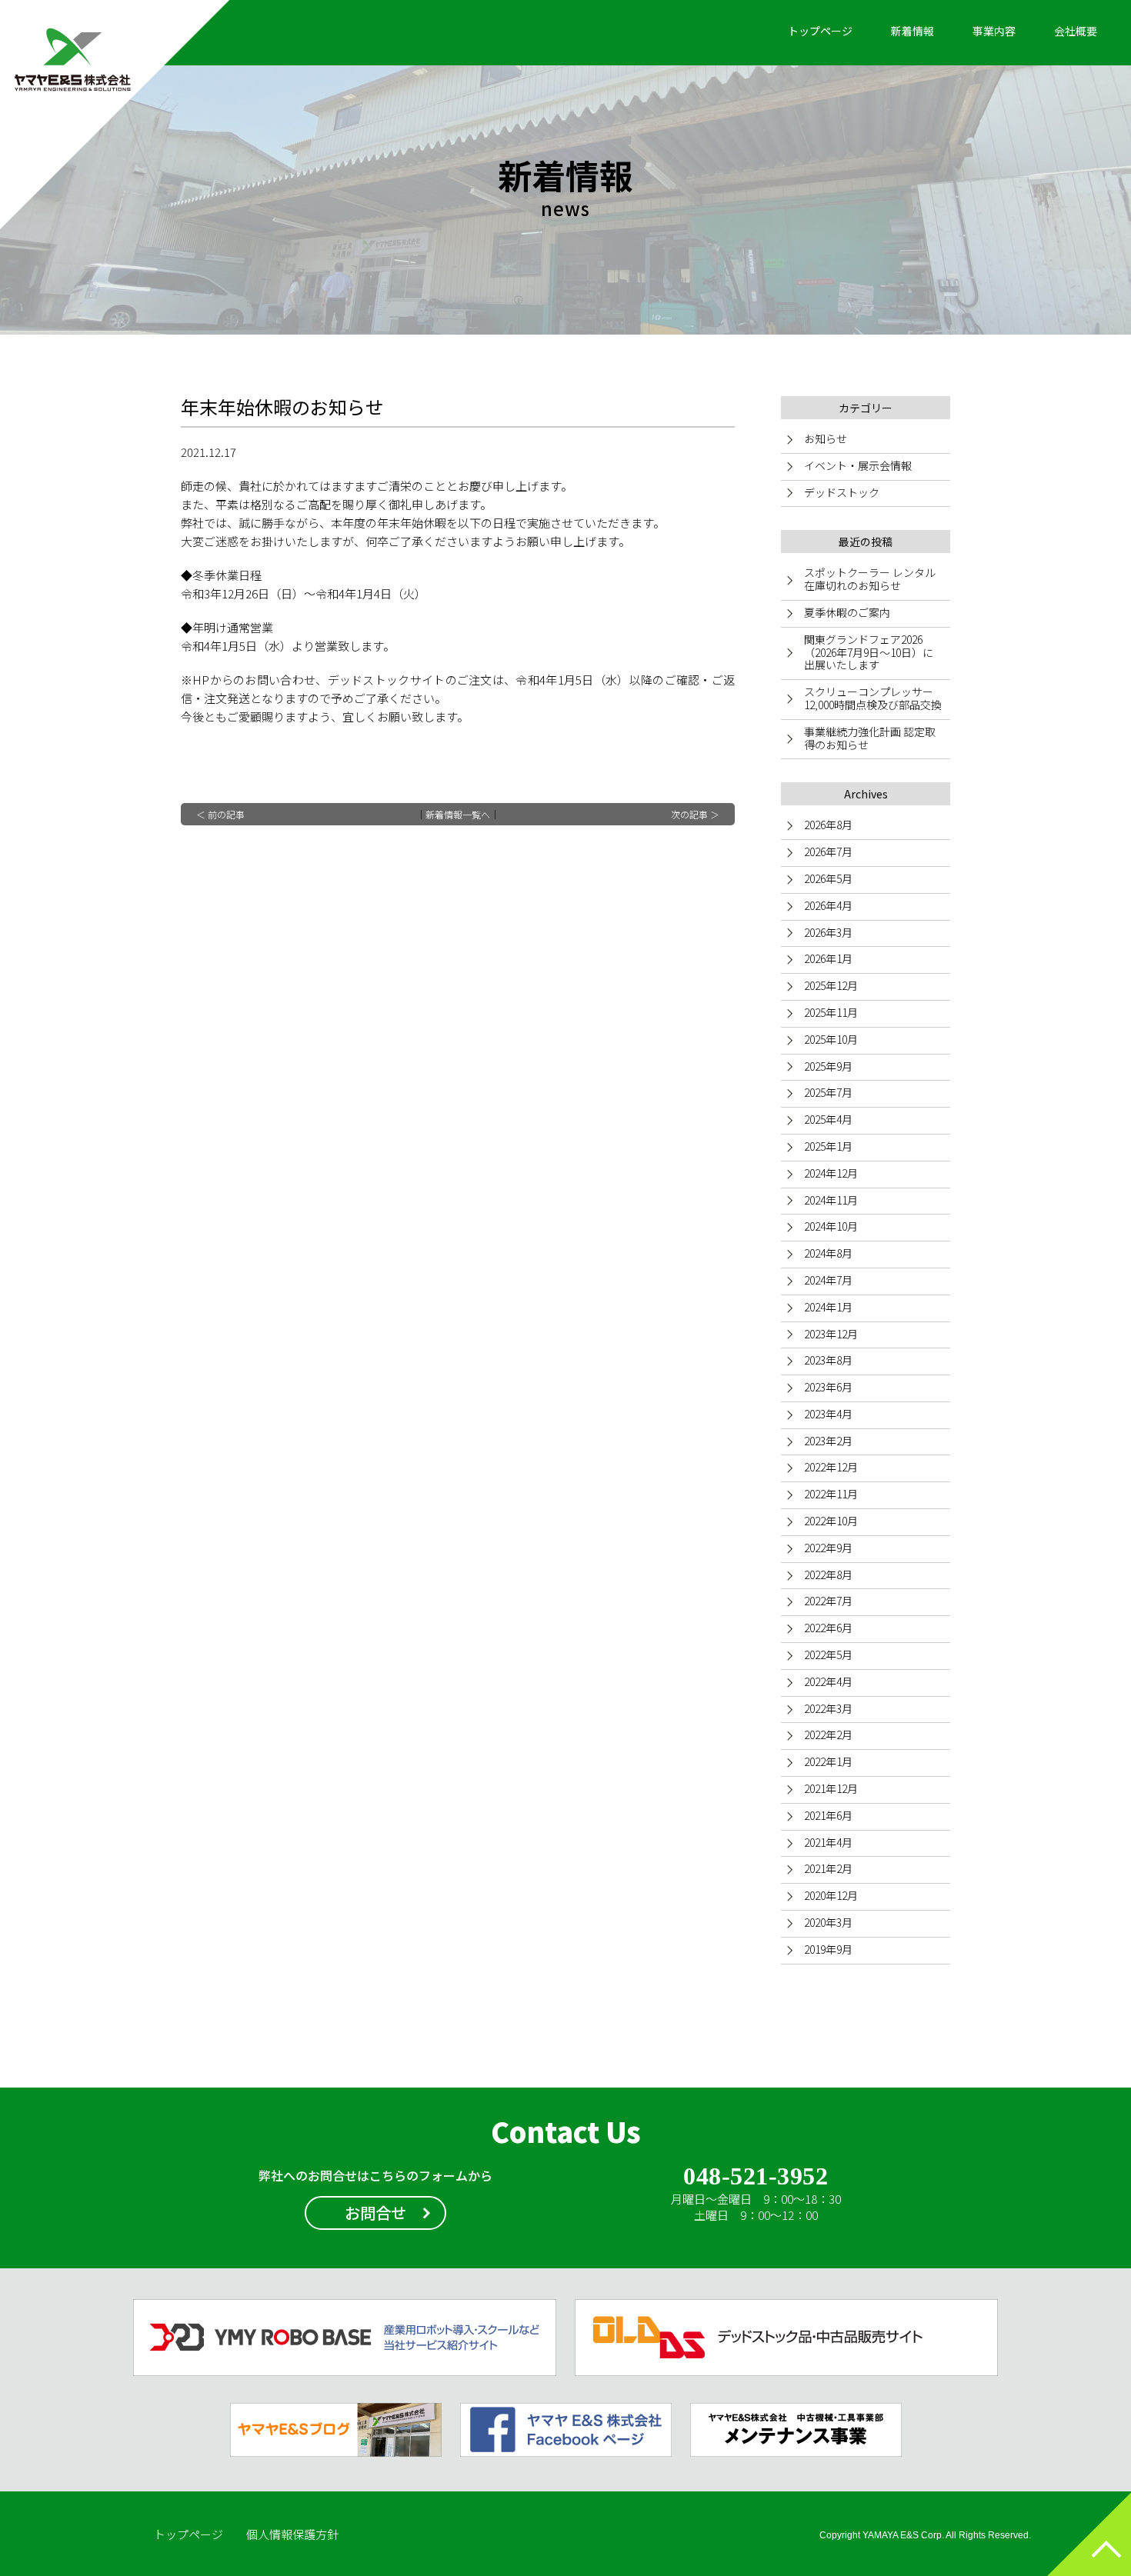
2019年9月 (828, 1949)
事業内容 (994, 31)
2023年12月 (831, 1334)
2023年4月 (828, 1414)
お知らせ (826, 438)
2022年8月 (828, 1575)
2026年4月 (828, 905)
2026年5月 (828, 878)
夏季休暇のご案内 (847, 612)
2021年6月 (828, 1815)
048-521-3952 (756, 2176)
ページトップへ (1089, 2534)
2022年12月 (831, 1467)
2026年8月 (828, 825)
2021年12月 (831, 1788)
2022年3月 (828, 1708)
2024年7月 (828, 1280)
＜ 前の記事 (220, 814)
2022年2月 (828, 1735)
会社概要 (1076, 31)
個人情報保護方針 (292, 2534)
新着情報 (912, 31)
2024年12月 (831, 1173)
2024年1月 (828, 1307)
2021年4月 (828, 1842)
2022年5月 (828, 1655)
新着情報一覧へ (458, 814)
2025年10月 (831, 1039)
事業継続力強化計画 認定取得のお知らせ (870, 738)
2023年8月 (828, 1360)
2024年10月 (831, 1226)
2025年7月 (828, 1092)
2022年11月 (831, 1494)
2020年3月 (828, 1922)
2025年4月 (828, 1119)
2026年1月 (828, 958)
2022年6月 (828, 1628)
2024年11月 (831, 1200)
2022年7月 (828, 1601)
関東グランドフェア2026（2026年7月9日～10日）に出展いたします (869, 652)
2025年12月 (831, 985)
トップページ (820, 31)
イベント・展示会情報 (858, 465)
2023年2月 (828, 1441)
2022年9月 (828, 1548)
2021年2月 (828, 1868)
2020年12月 (831, 1895)
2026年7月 (828, 851)
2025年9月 (828, 1066)
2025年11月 (831, 1012)
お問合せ (375, 2213)
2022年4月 (828, 1681)
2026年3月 (828, 932)
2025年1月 (828, 1146)
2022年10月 (831, 1521)
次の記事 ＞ (695, 814)
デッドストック (842, 492)
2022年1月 (828, 1761)
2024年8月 (828, 1253)
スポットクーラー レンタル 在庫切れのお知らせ (870, 579)
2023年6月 (828, 1387)
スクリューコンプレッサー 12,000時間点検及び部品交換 (874, 698)
